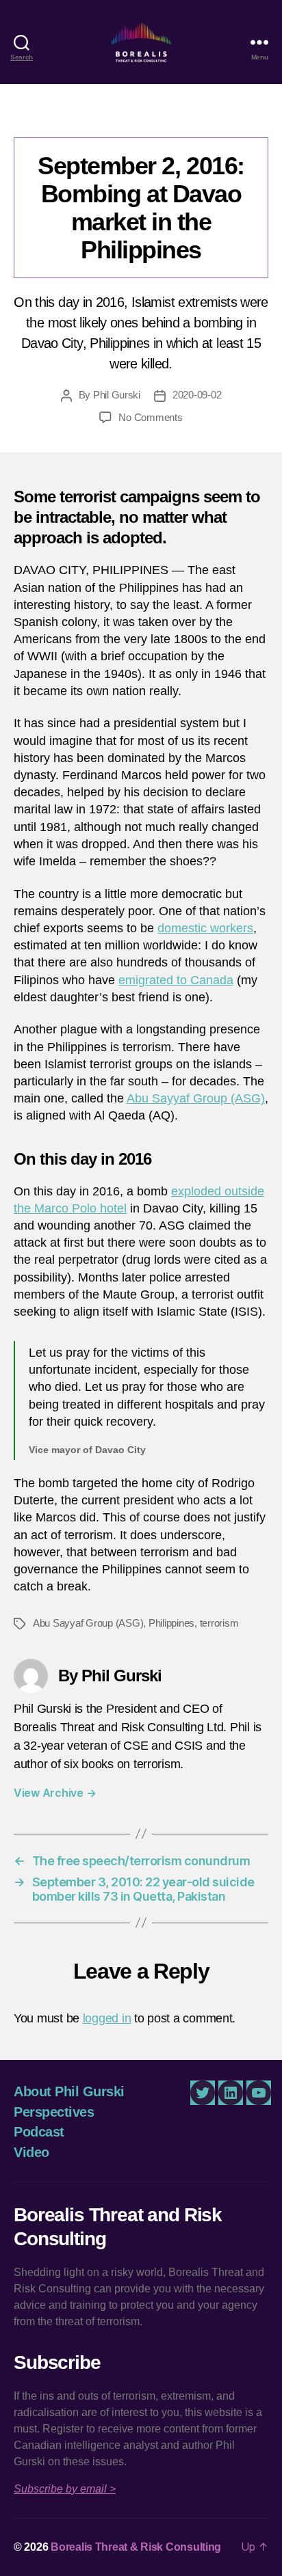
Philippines (171, 1623)
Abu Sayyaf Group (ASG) (196, 1098)
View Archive (55, 1793)
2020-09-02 (197, 395)
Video (31, 2152)
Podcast (39, 2132)
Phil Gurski (117, 395)
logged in (107, 2018)
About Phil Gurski (69, 2091)
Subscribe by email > (65, 2489)
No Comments (150, 417)
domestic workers (205, 928)
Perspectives (141, 117)
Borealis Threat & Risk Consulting (136, 2547)
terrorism (219, 1623)
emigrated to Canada (176, 980)
